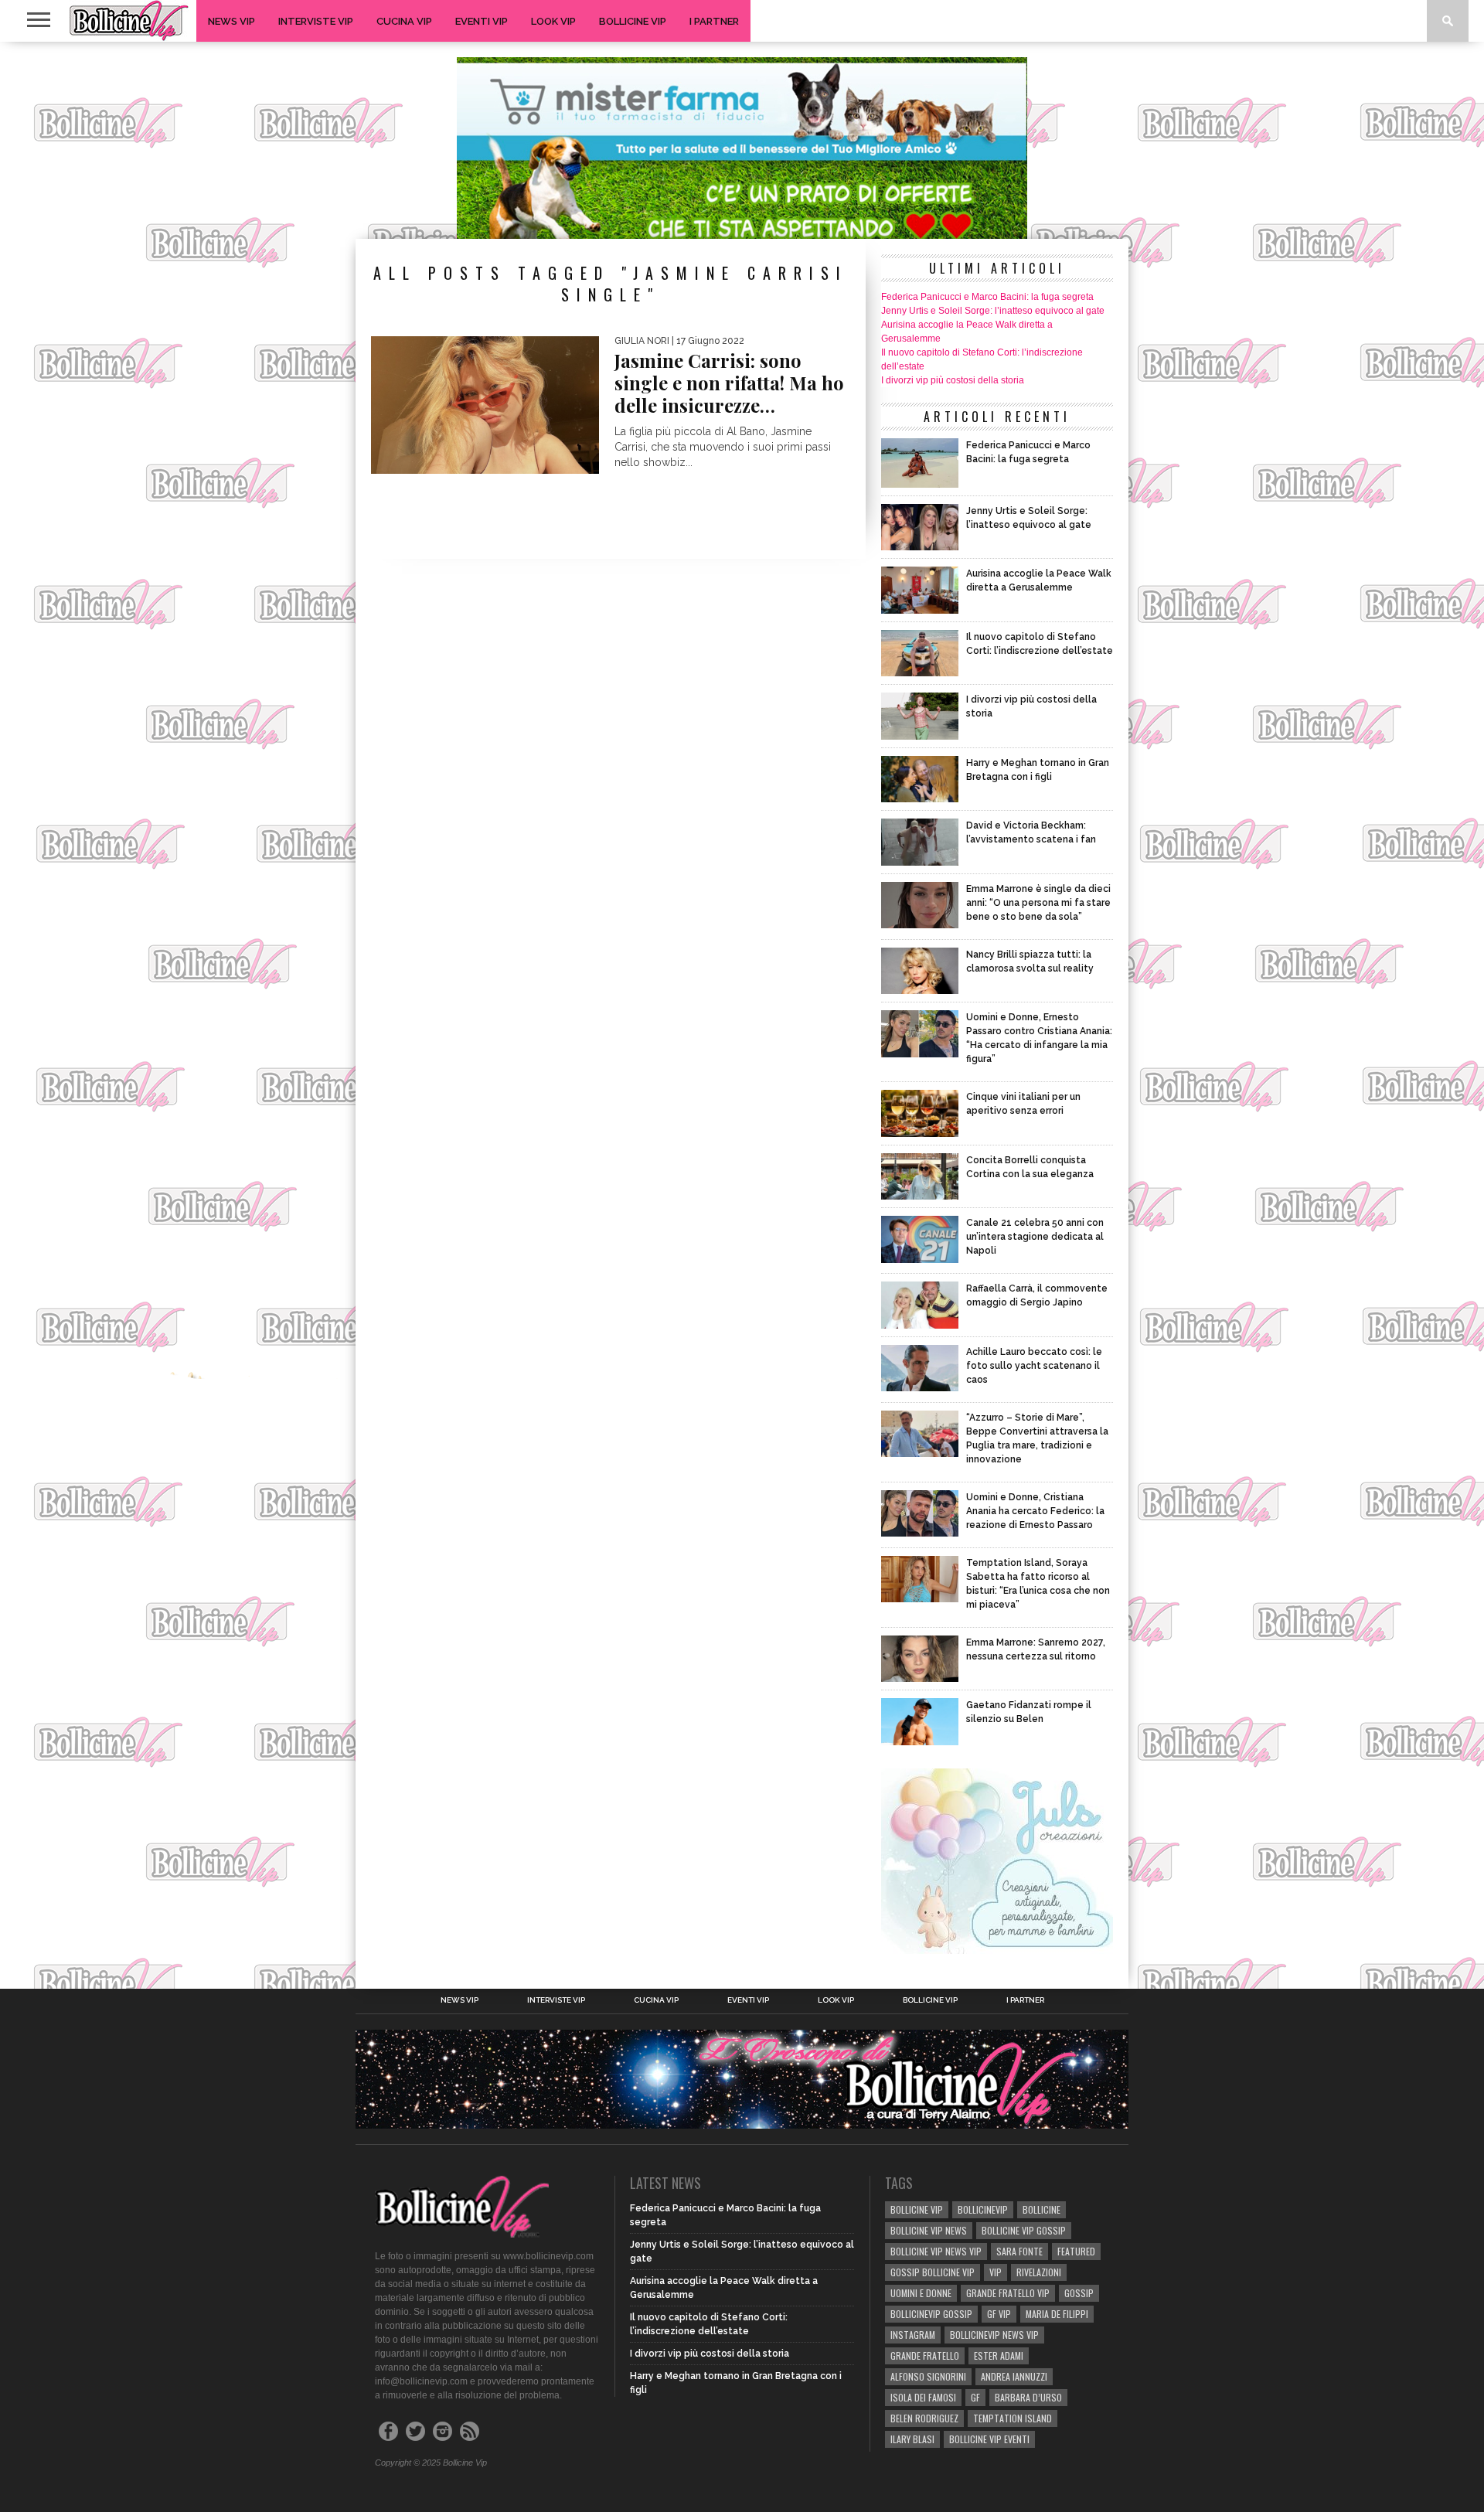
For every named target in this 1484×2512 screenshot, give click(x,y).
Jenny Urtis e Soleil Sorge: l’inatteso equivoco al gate (993, 311)
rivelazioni (1039, 2272)
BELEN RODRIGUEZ (924, 2418)
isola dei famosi (923, 2397)
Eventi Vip (482, 21)
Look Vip (553, 21)
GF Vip (999, 2314)
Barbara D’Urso (1028, 2397)
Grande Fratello (925, 2355)
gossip (1079, 2293)
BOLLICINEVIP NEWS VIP (994, 2335)
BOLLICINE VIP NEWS (929, 2230)
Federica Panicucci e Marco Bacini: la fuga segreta (987, 297)
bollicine (1042, 2209)
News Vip (231, 21)
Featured (1076, 2251)
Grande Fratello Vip (1008, 2293)
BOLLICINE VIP (917, 2209)
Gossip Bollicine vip (933, 2272)
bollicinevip (983, 2209)
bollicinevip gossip (931, 2314)
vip (996, 2272)
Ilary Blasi (912, 2439)
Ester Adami (999, 2355)
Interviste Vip (316, 21)
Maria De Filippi (1057, 2314)
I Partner (714, 21)
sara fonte (1019, 2251)
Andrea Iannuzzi (1014, 2376)
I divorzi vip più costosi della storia (953, 380)
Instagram (913, 2335)
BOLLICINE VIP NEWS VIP (936, 2251)
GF (975, 2397)
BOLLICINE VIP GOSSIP (1024, 2230)
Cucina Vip (404, 21)
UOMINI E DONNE (921, 2293)
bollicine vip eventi (989, 2439)
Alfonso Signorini (928, 2376)
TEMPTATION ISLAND (1013, 2418)
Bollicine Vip (633, 21)
